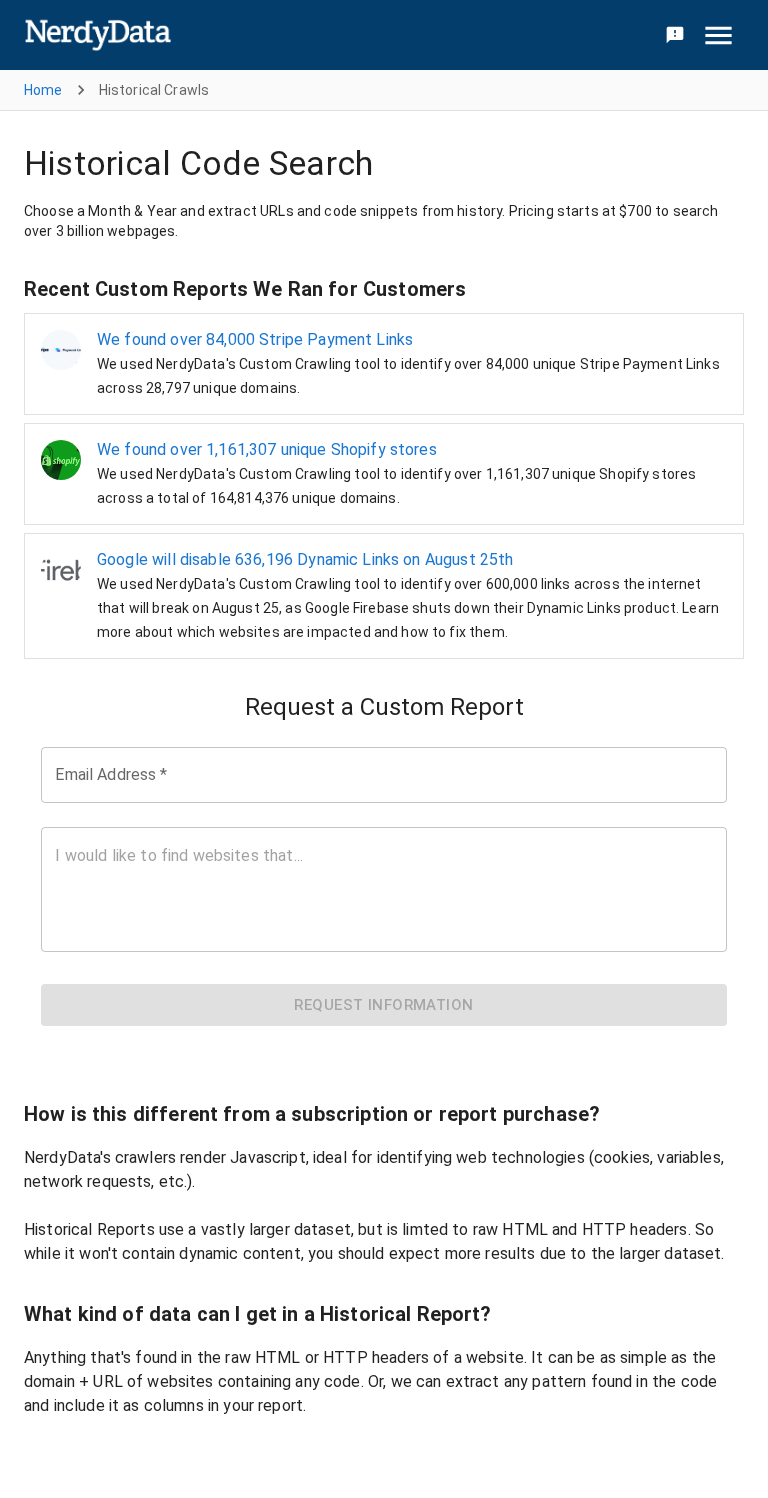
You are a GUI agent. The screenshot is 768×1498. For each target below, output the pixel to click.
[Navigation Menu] (718, 35)
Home (43, 90)
